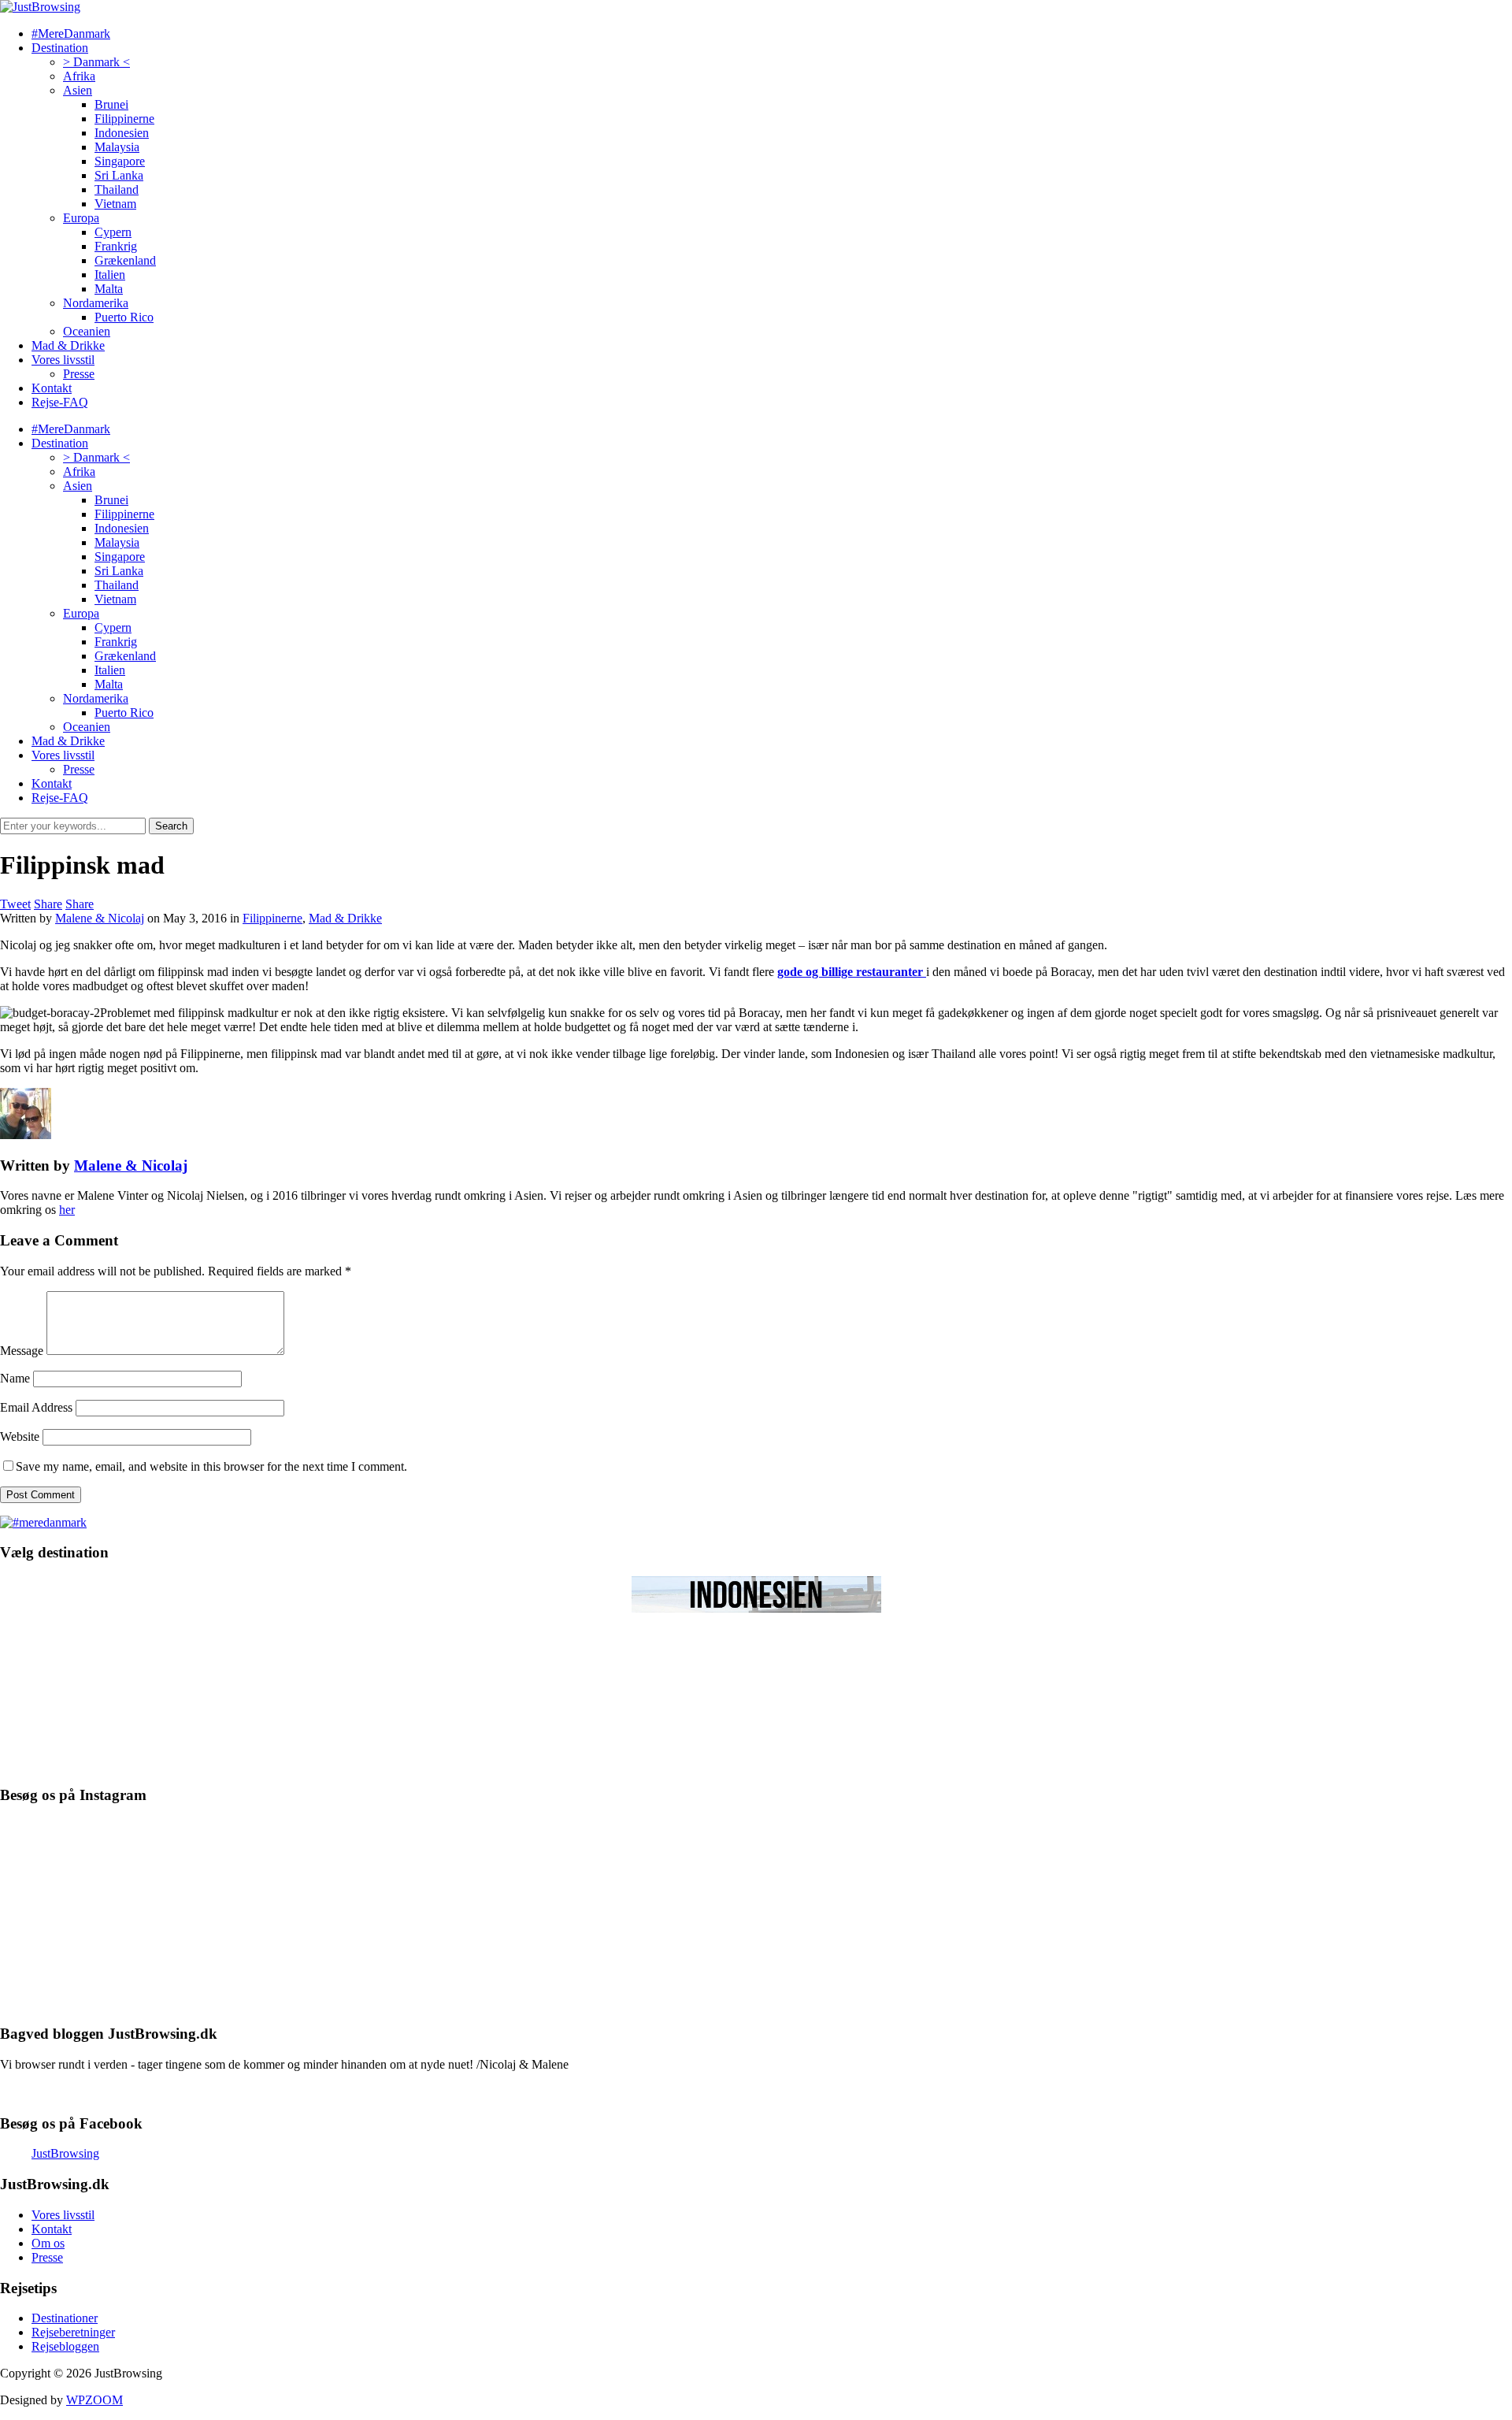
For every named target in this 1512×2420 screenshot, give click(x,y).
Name (15, 1378)
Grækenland (125, 260)
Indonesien (122, 133)
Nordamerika (96, 303)
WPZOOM (94, 2400)
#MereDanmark (71, 33)
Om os (48, 2243)
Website (20, 1436)
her (67, 1210)
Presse (79, 374)
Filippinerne (124, 119)
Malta (109, 289)
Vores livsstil (63, 360)
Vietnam (115, 204)
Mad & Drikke (68, 345)
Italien (110, 275)
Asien (78, 90)
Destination (60, 48)
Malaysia (117, 147)
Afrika (79, 76)
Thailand (117, 189)
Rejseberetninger (73, 2332)
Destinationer (65, 2318)
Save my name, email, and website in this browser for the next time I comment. (211, 1466)
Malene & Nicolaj (100, 918)
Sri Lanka (119, 175)
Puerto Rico (124, 317)
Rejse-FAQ (60, 402)
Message (22, 1351)
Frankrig (116, 246)
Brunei (111, 104)
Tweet (15, 904)
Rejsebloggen (65, 2346)
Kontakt (52, 388)
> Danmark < (96, 62)
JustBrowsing (65, 2153)
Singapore (120, 161)
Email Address (36, 1407)
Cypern (113, 232)
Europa (81, 218)
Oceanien (87, 331)
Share (48, 904)
